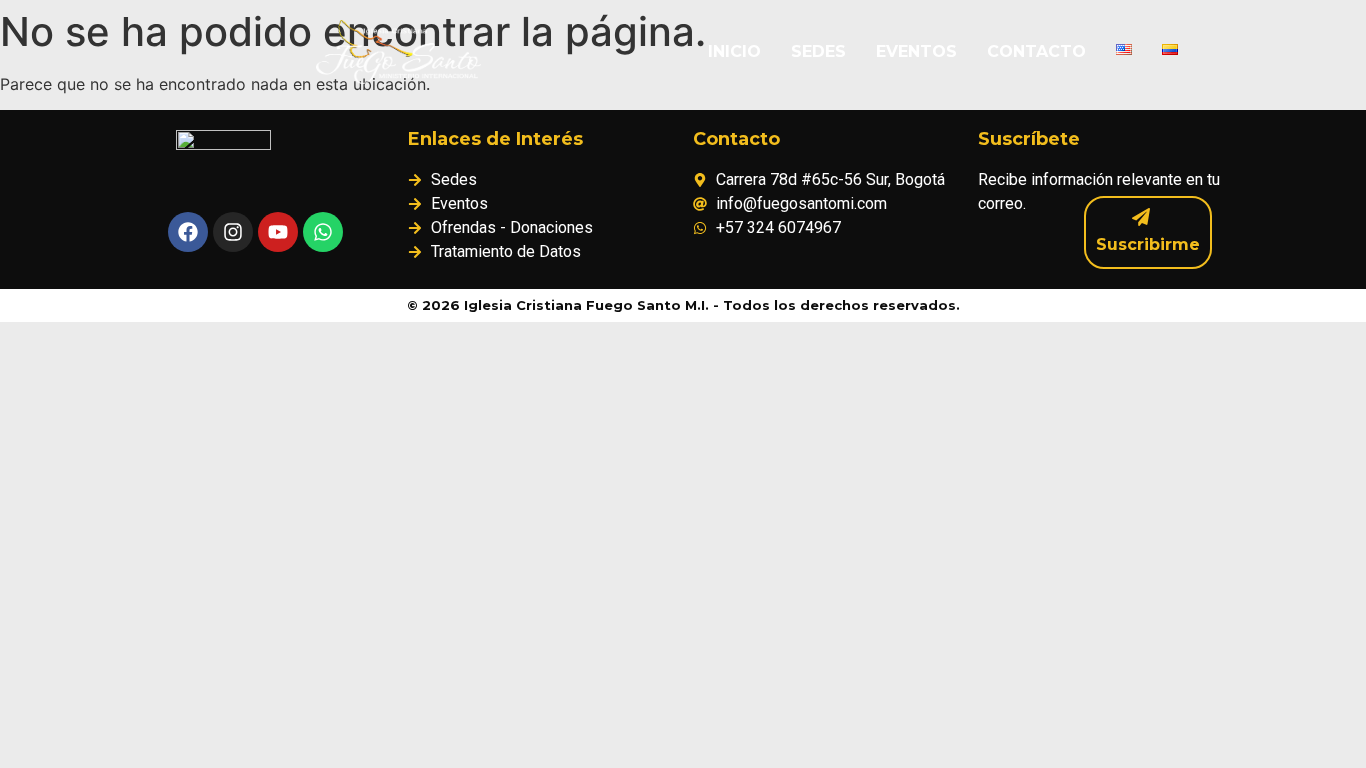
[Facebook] (188, 232)
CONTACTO (1036, 51)
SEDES (818, 51)
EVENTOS (916, 51)
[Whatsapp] (323, 232)
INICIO (734, 51)
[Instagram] (233, 232)
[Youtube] (278, 232)
